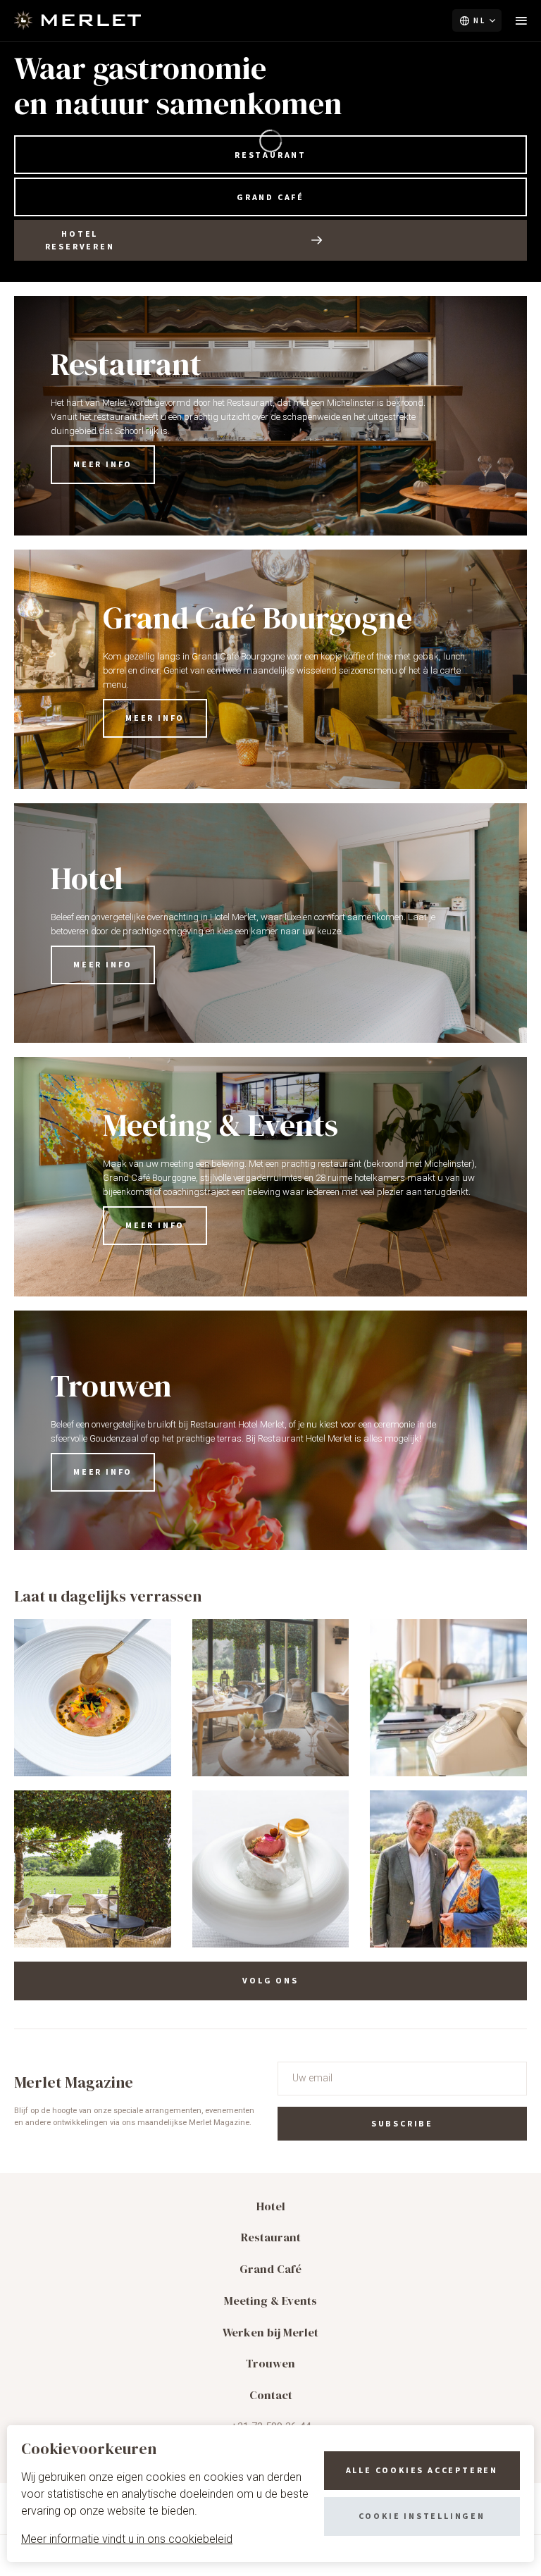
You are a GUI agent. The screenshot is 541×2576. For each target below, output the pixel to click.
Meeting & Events (270, 2301)
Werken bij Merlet (270, 2333)
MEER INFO (103, 464)
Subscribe (402, 2123)
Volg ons (270, 1980)
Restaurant (270, 155)
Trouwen (270, 2364)
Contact (271, 2395)
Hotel (271, 2206)
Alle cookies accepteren (422, 2470)
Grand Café (270, 197)
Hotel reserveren (80, 240)
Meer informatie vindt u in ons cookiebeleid (127, 2539)
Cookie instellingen (422, 2516)
